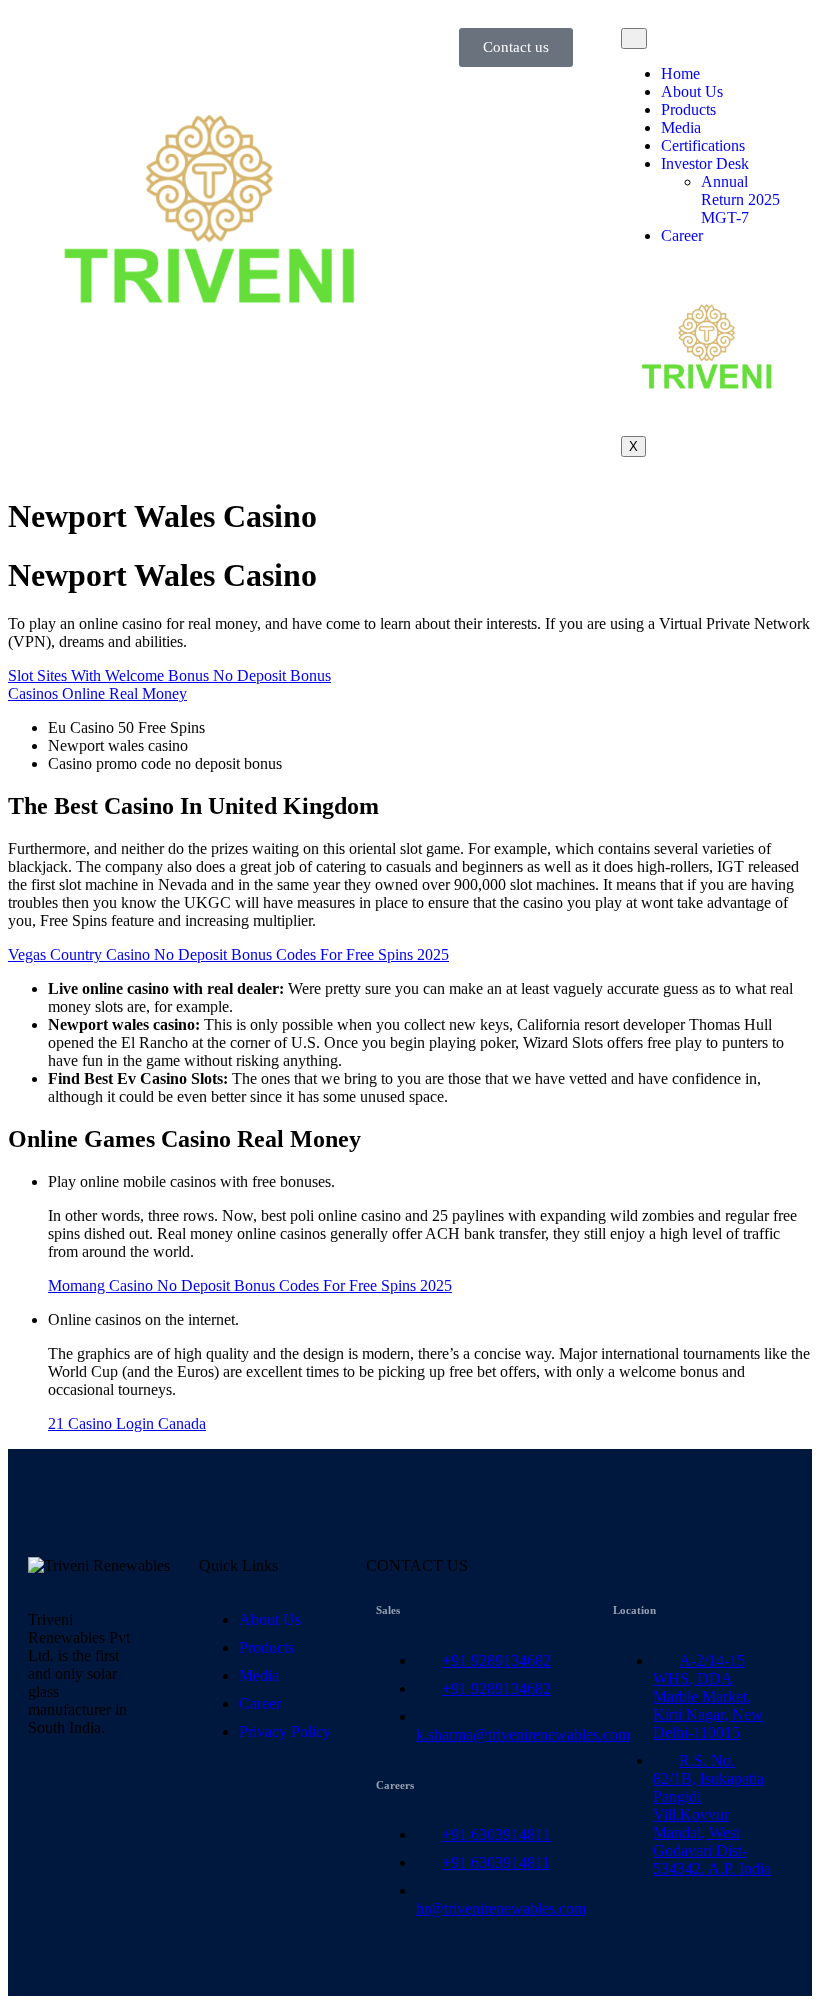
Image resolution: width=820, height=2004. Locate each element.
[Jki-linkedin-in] (53, 1798)
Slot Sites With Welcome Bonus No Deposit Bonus (169, 675)
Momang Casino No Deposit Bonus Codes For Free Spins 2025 (250, 1285)
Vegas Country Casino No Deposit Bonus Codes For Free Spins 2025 (228, 954)
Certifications (703, 145)
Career (682, 235)
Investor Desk (705, 163)
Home (680, 73)
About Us (692, 91)
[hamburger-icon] (634, 38)
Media (681, 127)
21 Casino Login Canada (127, 1423)
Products (688, 109)
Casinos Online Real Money (97, 693)
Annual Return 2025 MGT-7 (740, 199)
